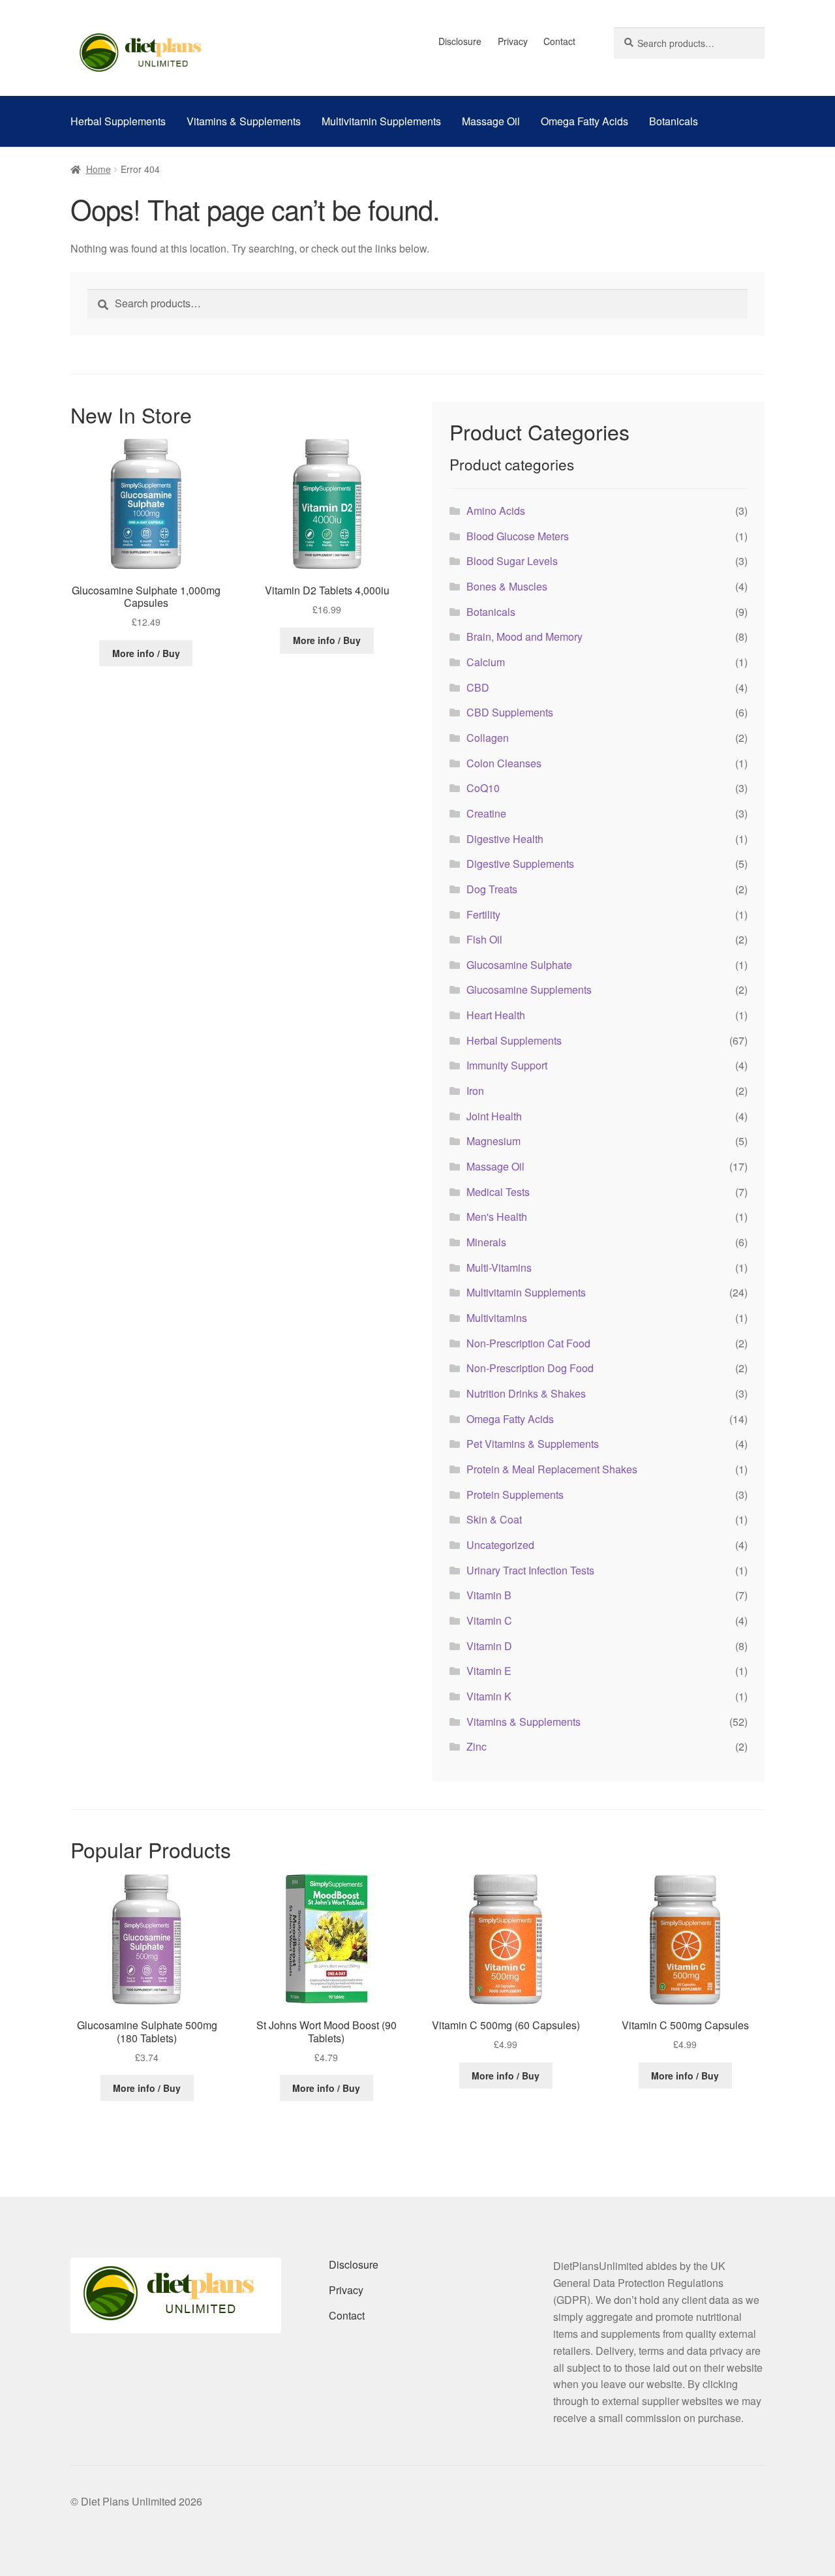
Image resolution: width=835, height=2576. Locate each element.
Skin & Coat (494, 1519)
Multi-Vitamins (499, 1267)
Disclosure (460, 41)
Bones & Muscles (507, 586)
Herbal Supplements (118, 121)
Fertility (483, 914)
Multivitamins (497, 1318)
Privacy (513, 41)
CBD (478, 687)
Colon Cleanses (504, 763)
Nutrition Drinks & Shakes (526, 1393)
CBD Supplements (510, 712)
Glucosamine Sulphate (519, 965)
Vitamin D (489, 1646)
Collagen (488, 738)
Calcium (486, 662)
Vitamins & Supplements (244, 121)
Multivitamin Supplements (381, 121)
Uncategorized (500, 1545)
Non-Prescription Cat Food (528, 1343)
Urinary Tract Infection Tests (530, 1570)
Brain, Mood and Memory (524, 636)
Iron (475, 1091)
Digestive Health (505, 839)
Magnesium (493, 1141)
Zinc (477, 1746)
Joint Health (494, 1116)
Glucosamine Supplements (529, 989)
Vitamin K (489, 1696)
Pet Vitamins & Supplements (533, 1444)
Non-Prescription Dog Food (530, 1368)
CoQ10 (483, 788)
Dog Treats (492, 889)
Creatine (486, 813)
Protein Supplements (515, 1495)
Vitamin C (489, 1620)
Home (99, 169)
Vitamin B (489, 1595)
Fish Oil (484, 939)
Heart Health (496, 1015)
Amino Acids (496, 511)
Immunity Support (507, 1065)
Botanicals (674, 121)
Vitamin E (489, 1671)
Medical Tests (498, 1192)
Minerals (486, 1242)
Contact (559, 41)
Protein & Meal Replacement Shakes (552, 1469)
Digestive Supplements (520, 864)
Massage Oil (491, 121)
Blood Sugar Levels (512, 561)
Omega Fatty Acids (584, 121)
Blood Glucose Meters (518, 536)
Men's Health (497, 1217)
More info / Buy (146, 653)
